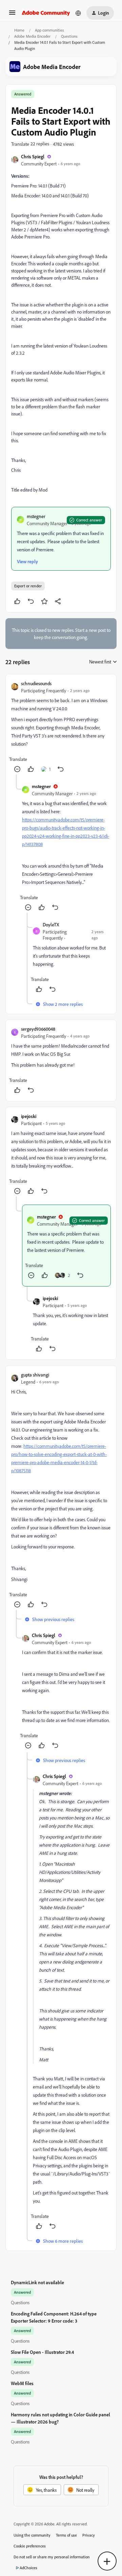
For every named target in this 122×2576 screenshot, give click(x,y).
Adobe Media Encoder (32, 36)
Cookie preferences (30, 2546)
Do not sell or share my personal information (52, 2557)
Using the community (32, 2535)
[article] (61, 727)
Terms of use (66, 2535)
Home (19, 30)
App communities (49, 30)
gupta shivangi (35, 1375)
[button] (12, 15)
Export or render (28, 586)
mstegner (36, 516)
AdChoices (28, 2568)
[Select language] (78, 13)
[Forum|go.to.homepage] (46, 13)
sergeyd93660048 (38, 1029)
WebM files (22, 2383)
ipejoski (29, 1116)
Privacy (89, 2535)
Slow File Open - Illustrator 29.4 (42, 2352)
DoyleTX (51, 925)
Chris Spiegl (33, 156)
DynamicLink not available (37, 2282)
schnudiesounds (36, 683)
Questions (69, 36)
